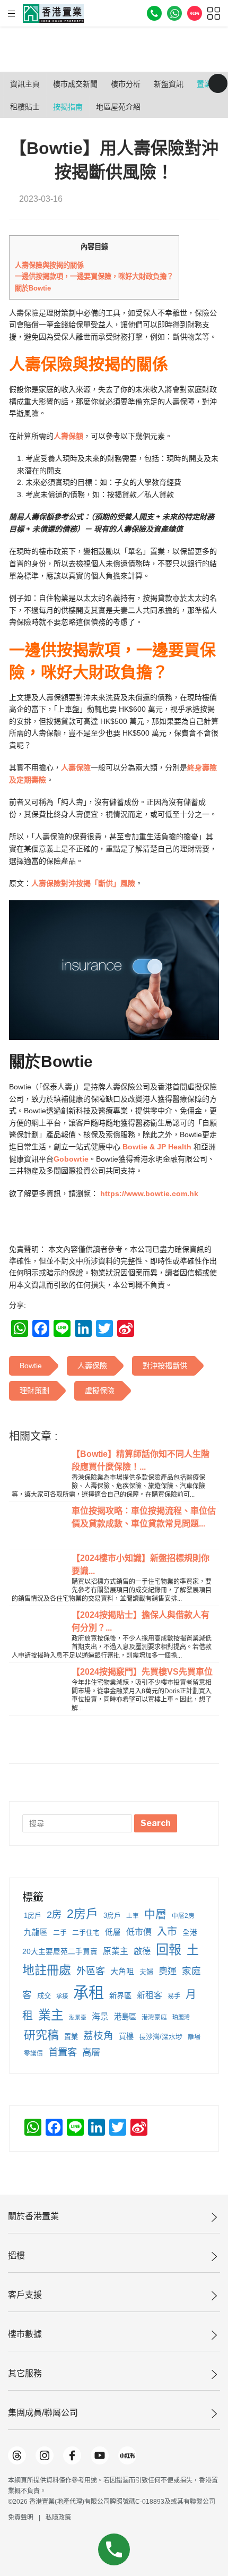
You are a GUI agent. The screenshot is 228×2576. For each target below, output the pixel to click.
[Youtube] (100, 2455)
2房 (54, 1914)
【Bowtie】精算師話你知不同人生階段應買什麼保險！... (141, 1460)
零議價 (33, 2053)
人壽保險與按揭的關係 (49, 265)
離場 (194, 2037)
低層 (113, 1932)
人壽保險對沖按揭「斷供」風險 (83, 883)
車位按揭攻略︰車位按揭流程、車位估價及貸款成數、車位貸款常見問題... (144, 1517)
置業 (71, 2037)
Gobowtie (71, 1159)
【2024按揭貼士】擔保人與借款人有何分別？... (141, 1621)
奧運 (168, 1971)
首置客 (63, 2052)
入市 (167, 1931)
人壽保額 (68, 436)
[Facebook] (72, 2455)
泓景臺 (78, 2017)
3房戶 (112, 1916)
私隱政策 (58, 2518)
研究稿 (41, 2035)
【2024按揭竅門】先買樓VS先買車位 (142, 1672)
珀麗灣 (181, 2017)
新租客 (150, 1995)
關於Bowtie (33, 288)
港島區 (125, 2017)
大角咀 (122, 1971)
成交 (44, 1996)
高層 (91, 2052)
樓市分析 (126, 84)
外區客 (91, 1971)
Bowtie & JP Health (157, 1147)
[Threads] (17, 2455)
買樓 (126, 2036)
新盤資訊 (169, 84)
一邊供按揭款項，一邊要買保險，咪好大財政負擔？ (94, 276)
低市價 (139, 1932)
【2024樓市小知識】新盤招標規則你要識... (141, 1564)
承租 (89, 1993)
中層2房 (183, 1916)
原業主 (116, 1951)
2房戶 (82, 1914)
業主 (51, 2015)
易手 (174, 1996)
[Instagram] (45, 2455)
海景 (100, 2016)
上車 (133, 1916)
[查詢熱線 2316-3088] (154, 13)
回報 (169, 1950)
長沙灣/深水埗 (161, 2037)
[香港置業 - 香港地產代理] (53, 14)
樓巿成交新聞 (75, 84)
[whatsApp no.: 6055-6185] (174, 13)
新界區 (120, 1995)
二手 (60, 1933)
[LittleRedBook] (127, 2455)
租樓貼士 (25, 107)
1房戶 (33, 1916)
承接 (62, 1996)
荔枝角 (98, 2036)
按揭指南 (68, 107)
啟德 (142, 1951)
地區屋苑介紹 (118, 107)
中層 (155, 1914)
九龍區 (36, 1932)
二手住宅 (86, 1933)
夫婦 (146, 1972)
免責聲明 (21, 2518)
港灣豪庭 (154, 2017)
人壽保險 (76, 767)
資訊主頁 (25, 84)
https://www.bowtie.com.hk (148, 1193)
